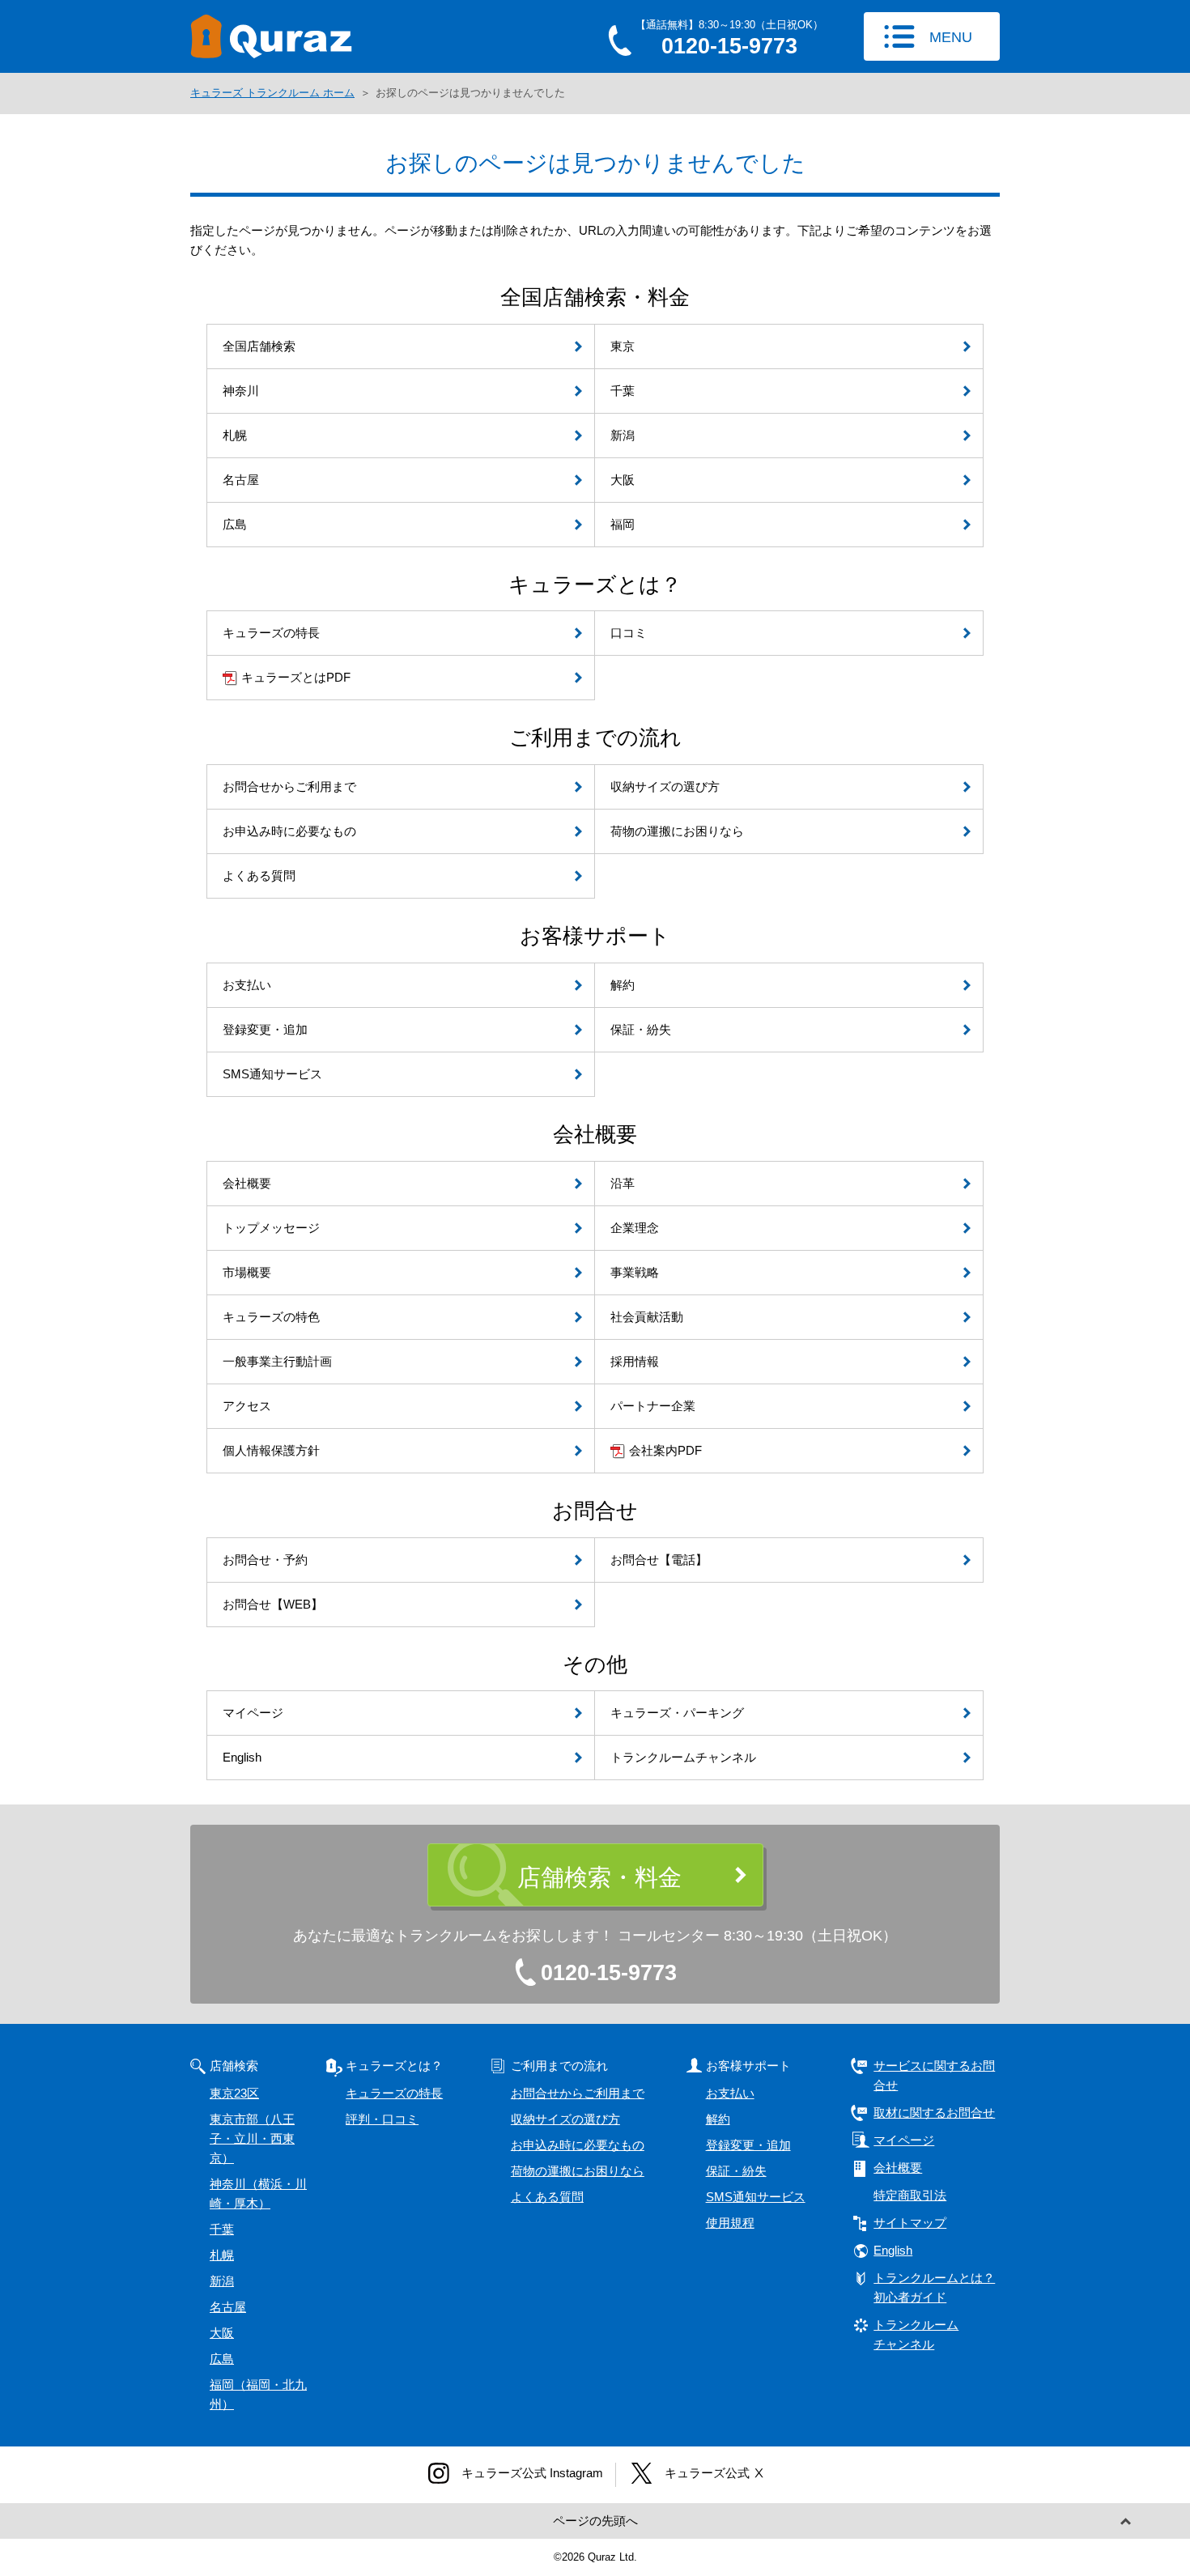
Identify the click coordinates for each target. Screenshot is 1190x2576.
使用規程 (730, 2223)
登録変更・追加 (748, 2145)
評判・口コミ (382, 2119)
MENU (951, 37)
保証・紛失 (736, 2171)
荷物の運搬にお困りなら (578, 2171)
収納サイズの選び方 (565, 2119)
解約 (718, 2119)
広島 (222, 2359)
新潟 (222, 2281)
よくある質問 (547, 2197)
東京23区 (234, 2093)
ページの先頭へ (595, 2521)
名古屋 (228, 2307)
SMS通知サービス (756, 2197)
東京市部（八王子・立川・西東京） (252, 2138)
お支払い (730, 2093)
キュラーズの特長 (394, 2093)
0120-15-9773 (609, 1973)
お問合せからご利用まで (578, 2093)
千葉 (222, 2229)
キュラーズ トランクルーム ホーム (272, 93)
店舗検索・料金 (599, 1877)
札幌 (222, 2255)
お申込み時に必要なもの (578, 2145)
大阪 (222, 2333)
